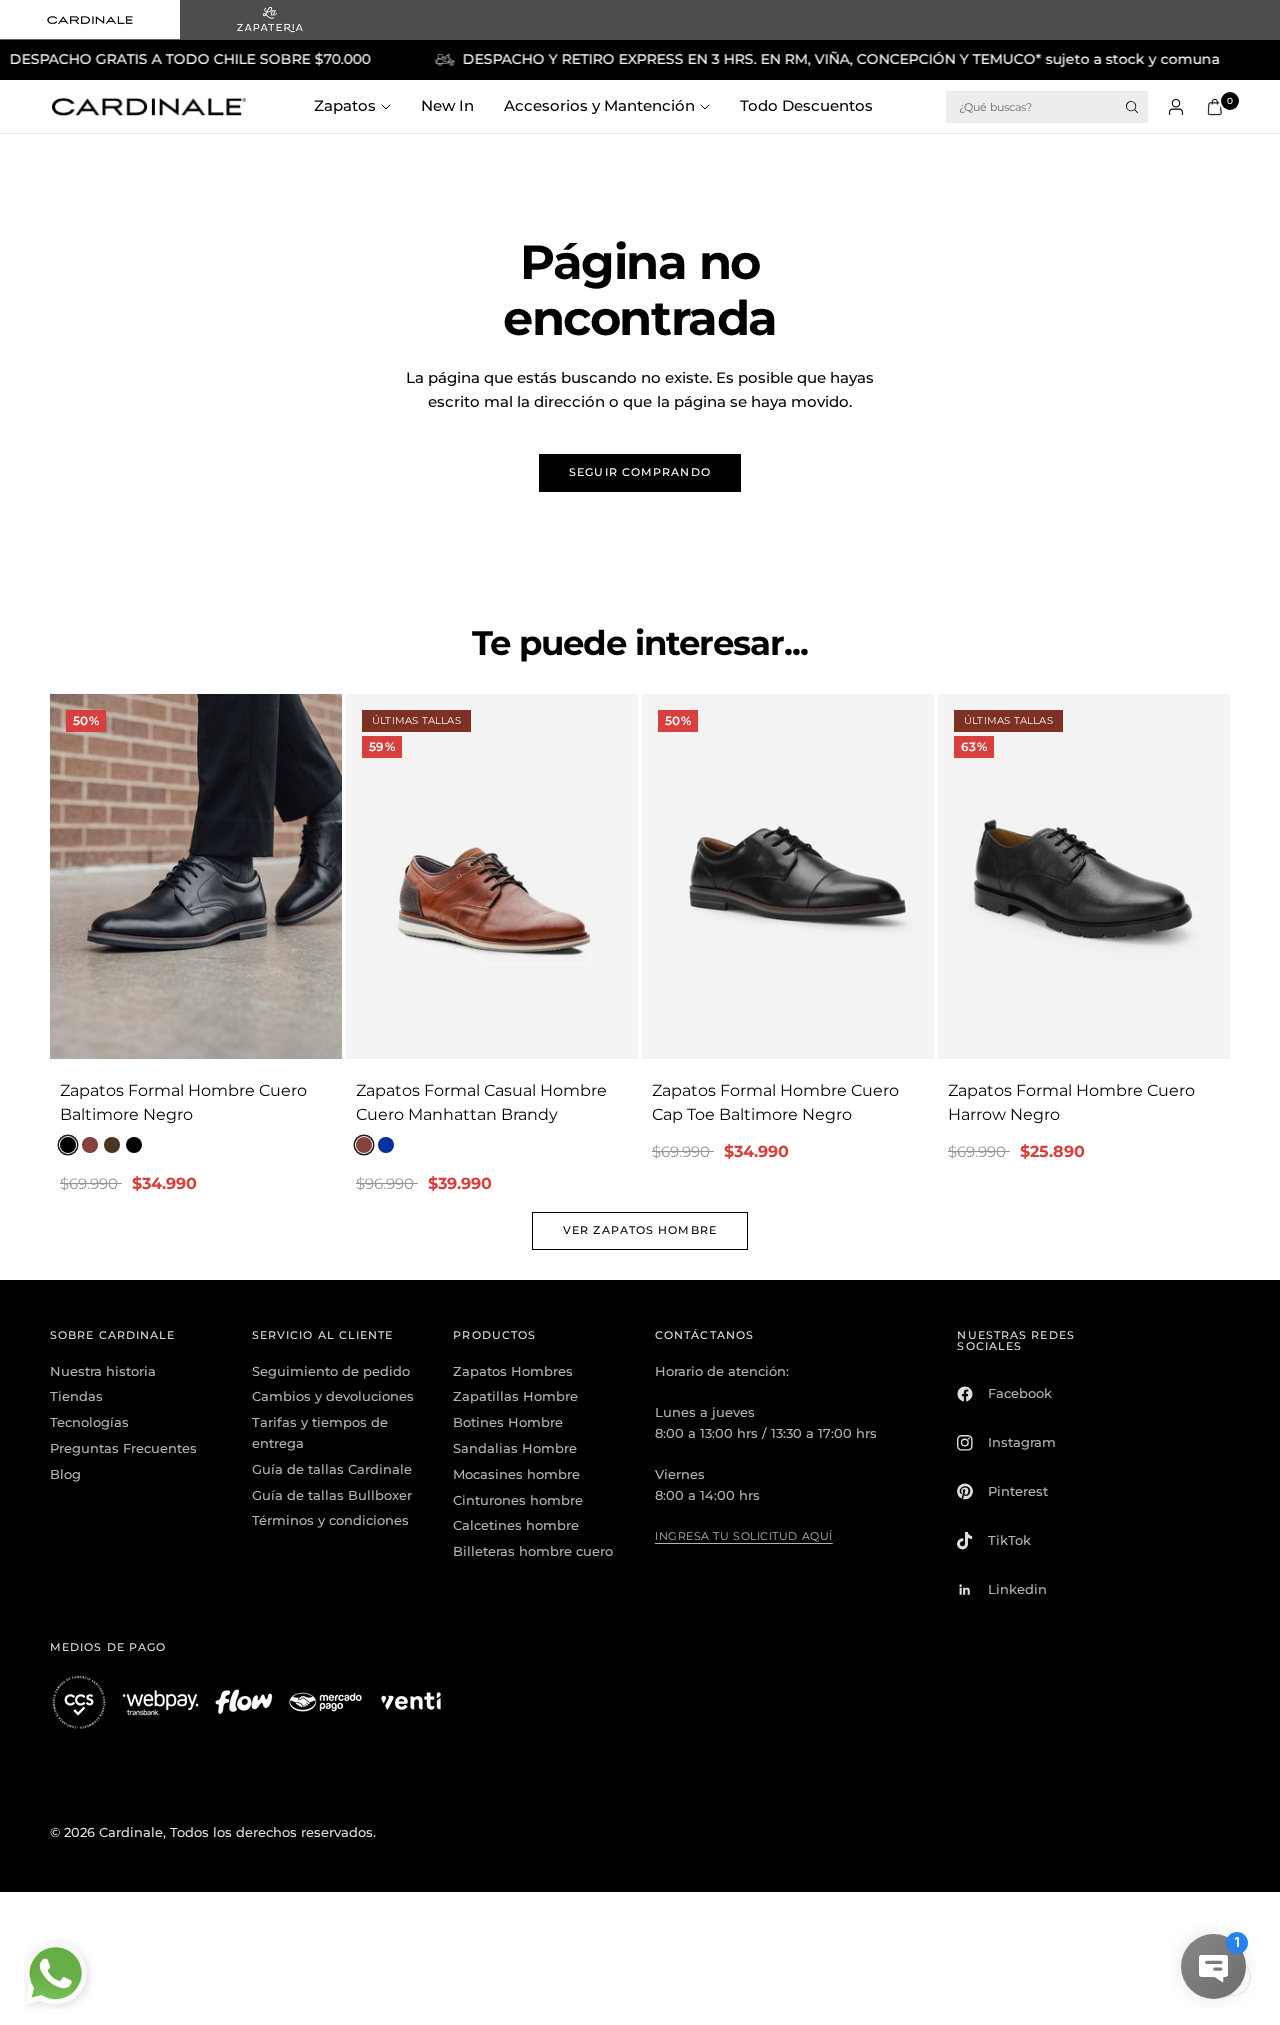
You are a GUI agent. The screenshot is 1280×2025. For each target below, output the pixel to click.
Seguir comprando (640, 472)
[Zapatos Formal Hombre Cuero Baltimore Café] (112, 1145)
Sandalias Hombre (515, 1448)
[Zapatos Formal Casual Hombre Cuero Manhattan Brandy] (492, 876)
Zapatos (345, 105)
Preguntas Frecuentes (123, 1448)
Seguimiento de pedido (331, 1371)
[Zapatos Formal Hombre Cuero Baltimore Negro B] (134, 1145)
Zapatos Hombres (513, 1371)
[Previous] (65, 877)
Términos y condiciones (330, 1520)
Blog (65, 1474)
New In (447, 105)
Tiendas (76, 1396)
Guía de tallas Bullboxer (332, 1495)
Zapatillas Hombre (515, 1396)
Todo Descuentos (806, 105)
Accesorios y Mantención (599, 105)
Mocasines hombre (516, 1474)
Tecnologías (89, 1422)
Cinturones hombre (518, 1500)
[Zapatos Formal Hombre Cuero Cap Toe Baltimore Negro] (788, 876)
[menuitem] (360, 107)
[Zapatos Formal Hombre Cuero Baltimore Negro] (196, 876)
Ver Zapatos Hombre (640, 1230)
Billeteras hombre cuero (533, 1551)
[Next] (327, 877)
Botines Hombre (508, 1422)
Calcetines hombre (516, 1525)
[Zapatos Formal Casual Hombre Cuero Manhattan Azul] (386, 1145)
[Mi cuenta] (1176, 107)
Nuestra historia (103, 1371)
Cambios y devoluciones (333, 1396)
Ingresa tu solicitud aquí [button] (744, 1536)
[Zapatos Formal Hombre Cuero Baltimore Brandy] (90, 1145)
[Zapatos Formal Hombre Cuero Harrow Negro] (1084, 876)
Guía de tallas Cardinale (332, 1469)
